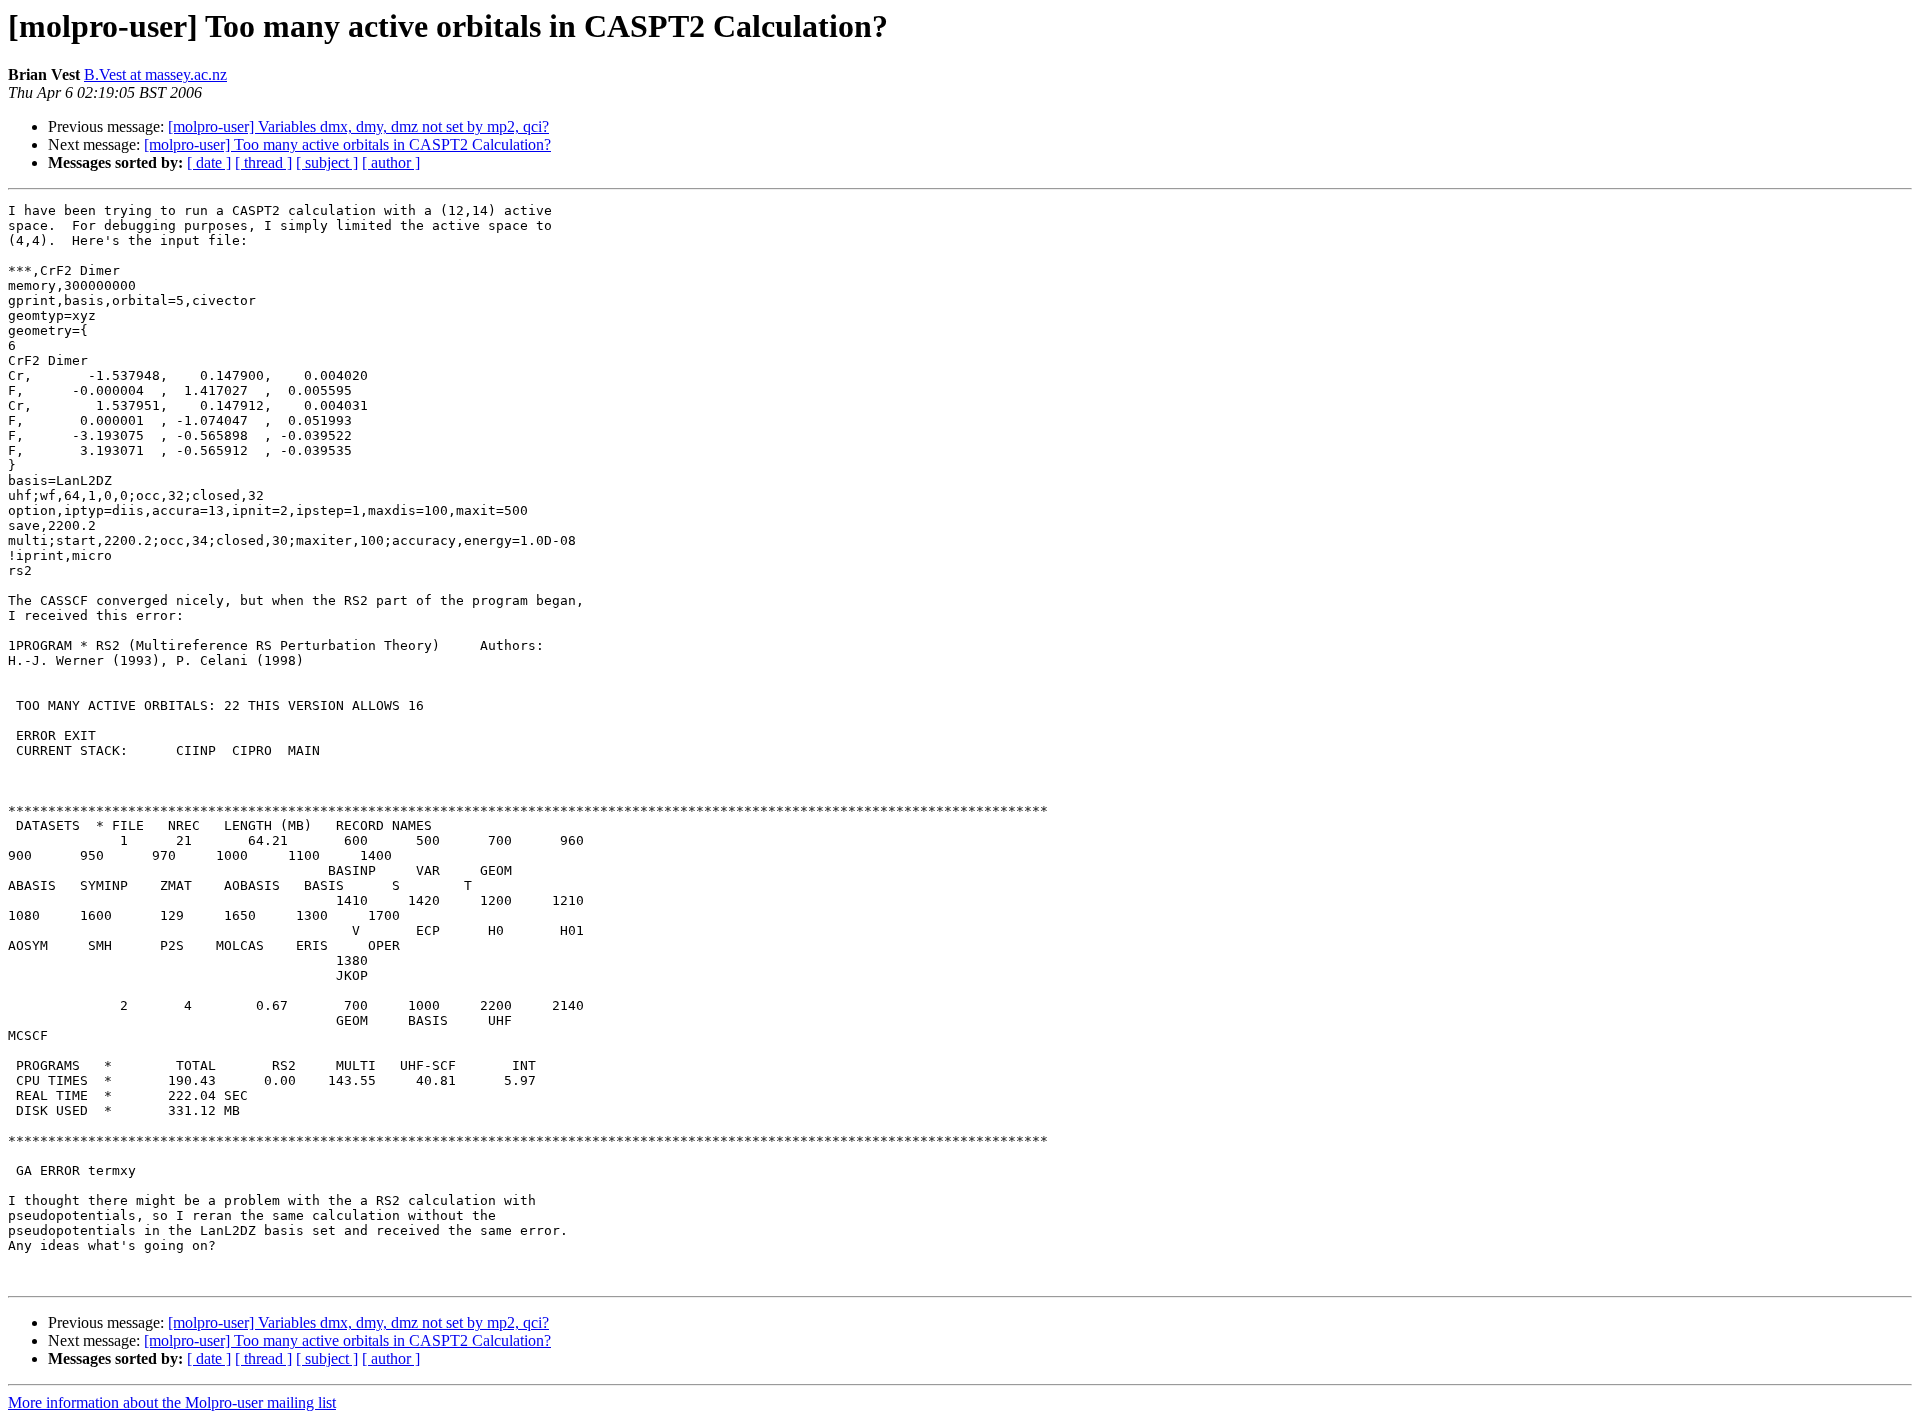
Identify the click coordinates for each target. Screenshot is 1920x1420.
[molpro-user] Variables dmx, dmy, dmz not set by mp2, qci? (358, 126)
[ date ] (209, 162)
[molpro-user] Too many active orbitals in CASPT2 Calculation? (347, 144)
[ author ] (391, 162)
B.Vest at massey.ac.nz (155, 74)
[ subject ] (327, 162)
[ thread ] (263, 162)
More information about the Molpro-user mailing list (172, 1402)
